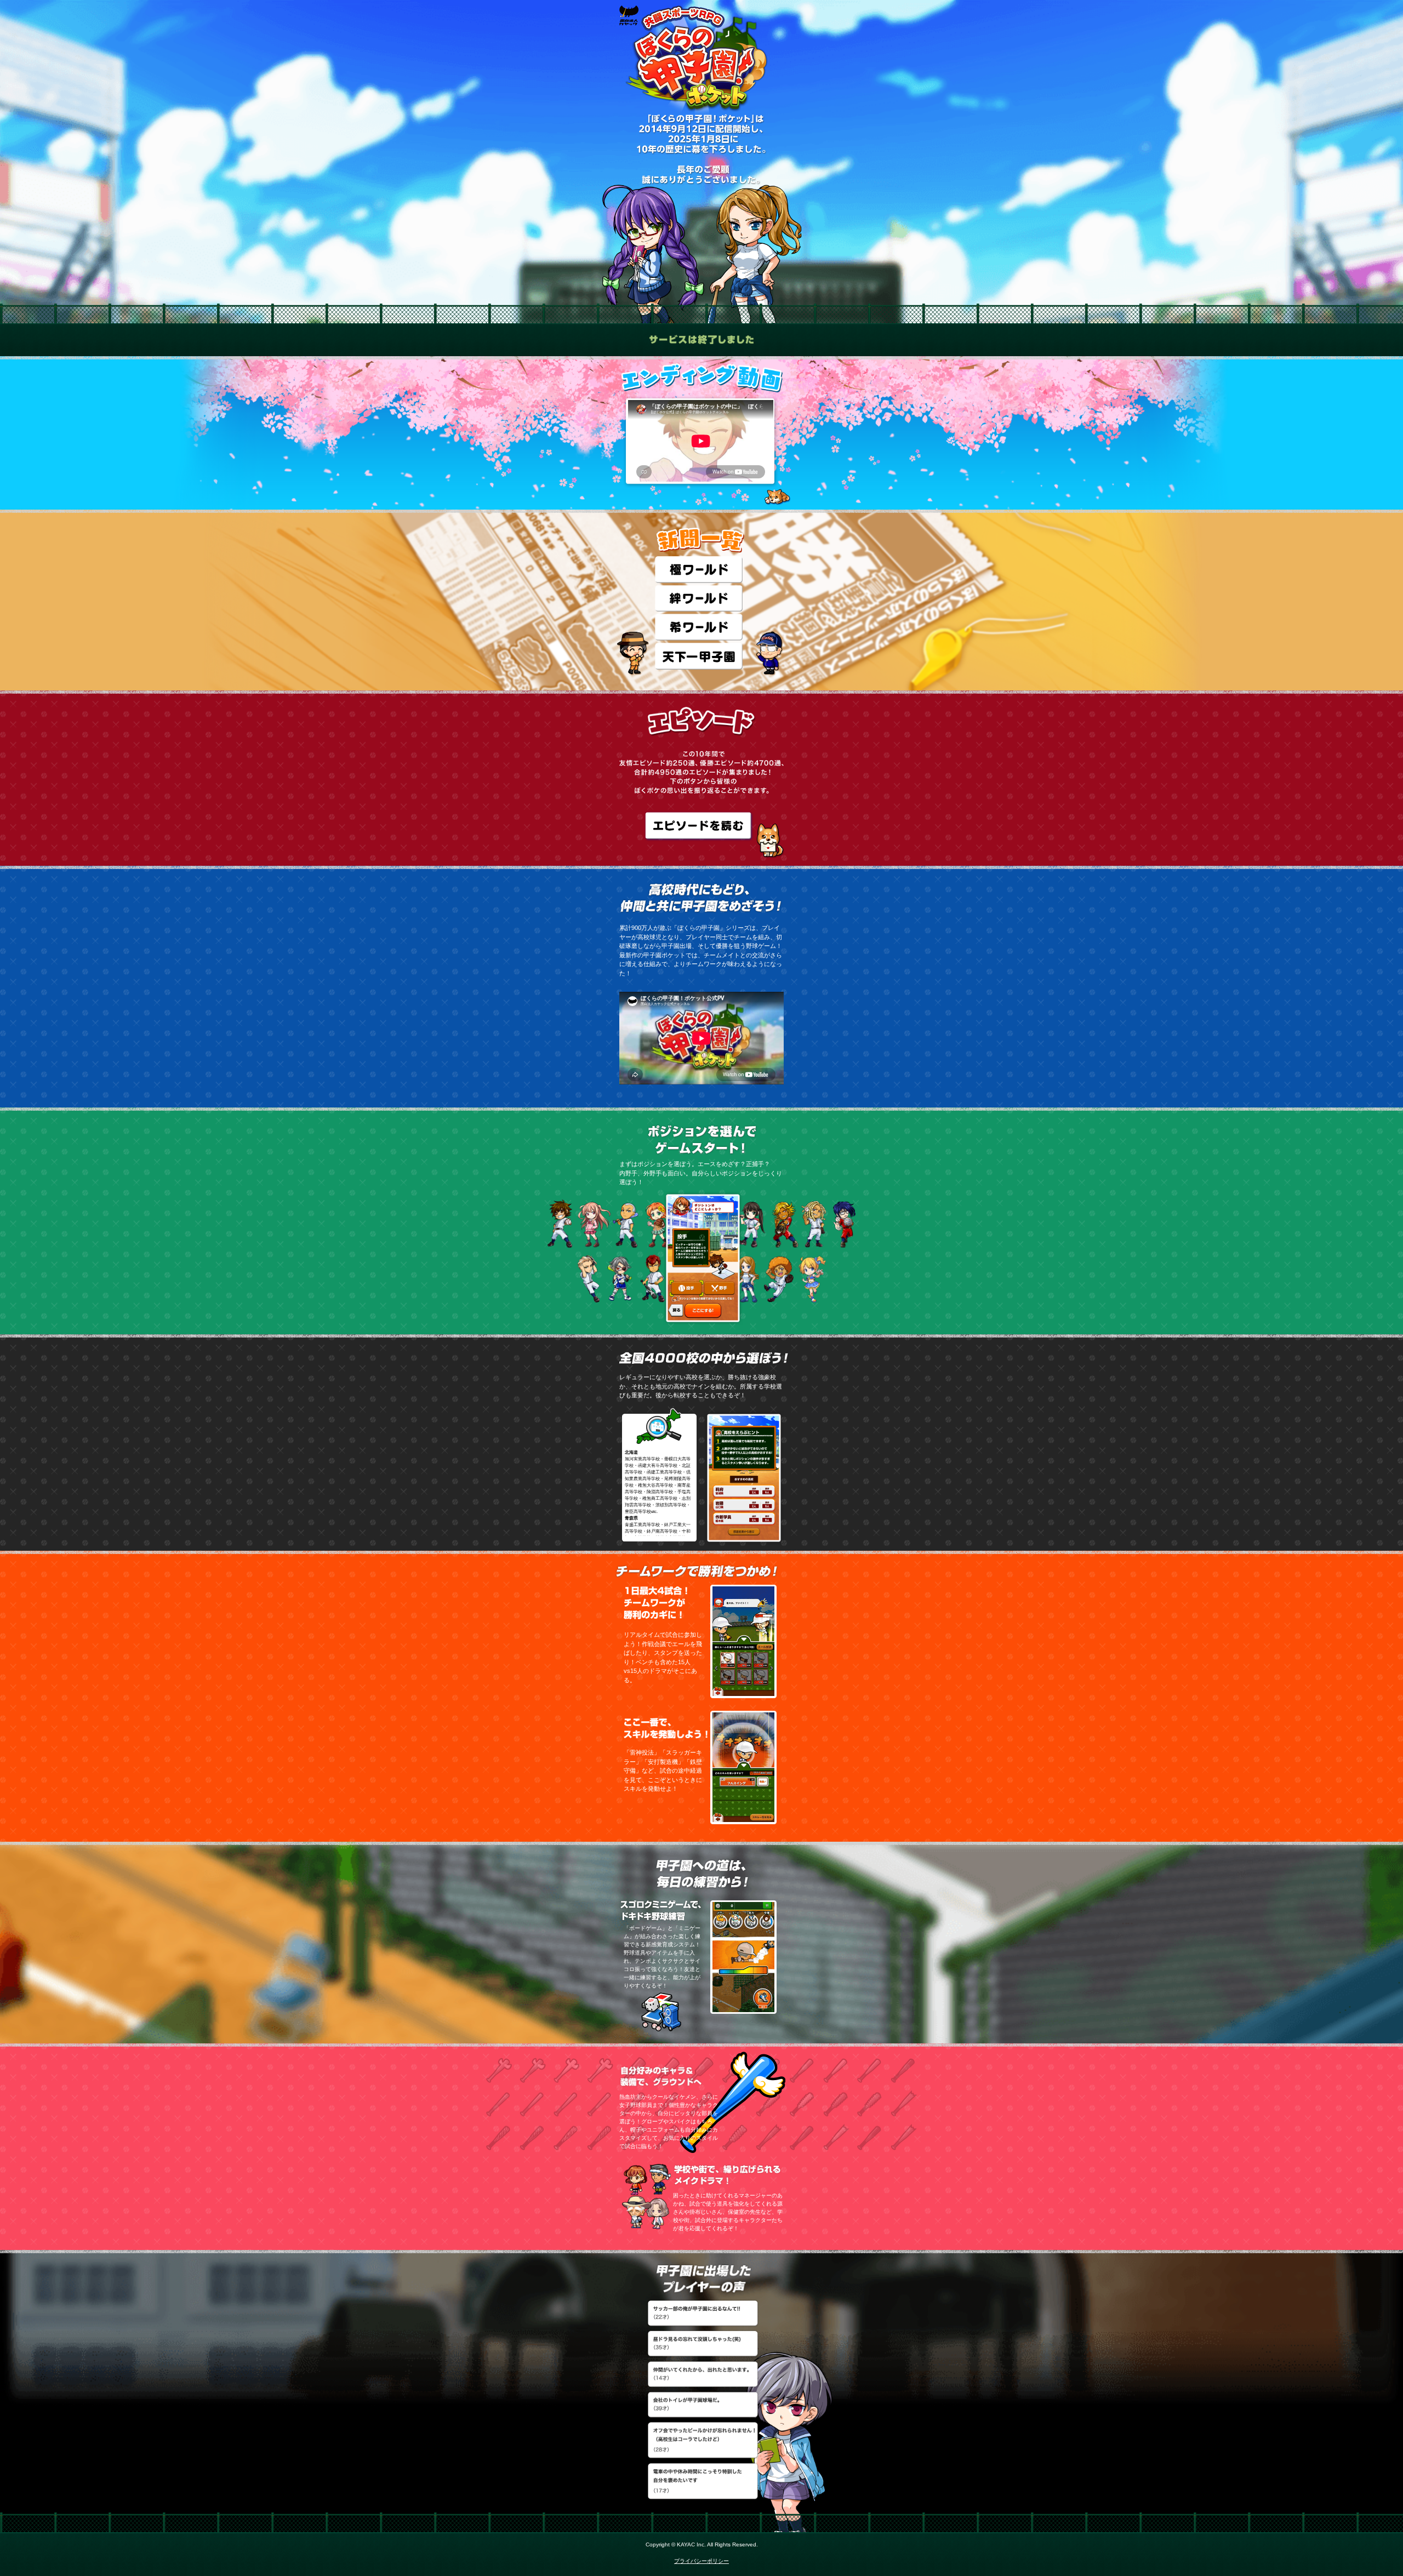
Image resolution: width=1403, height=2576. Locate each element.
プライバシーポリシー (701, 2561)
